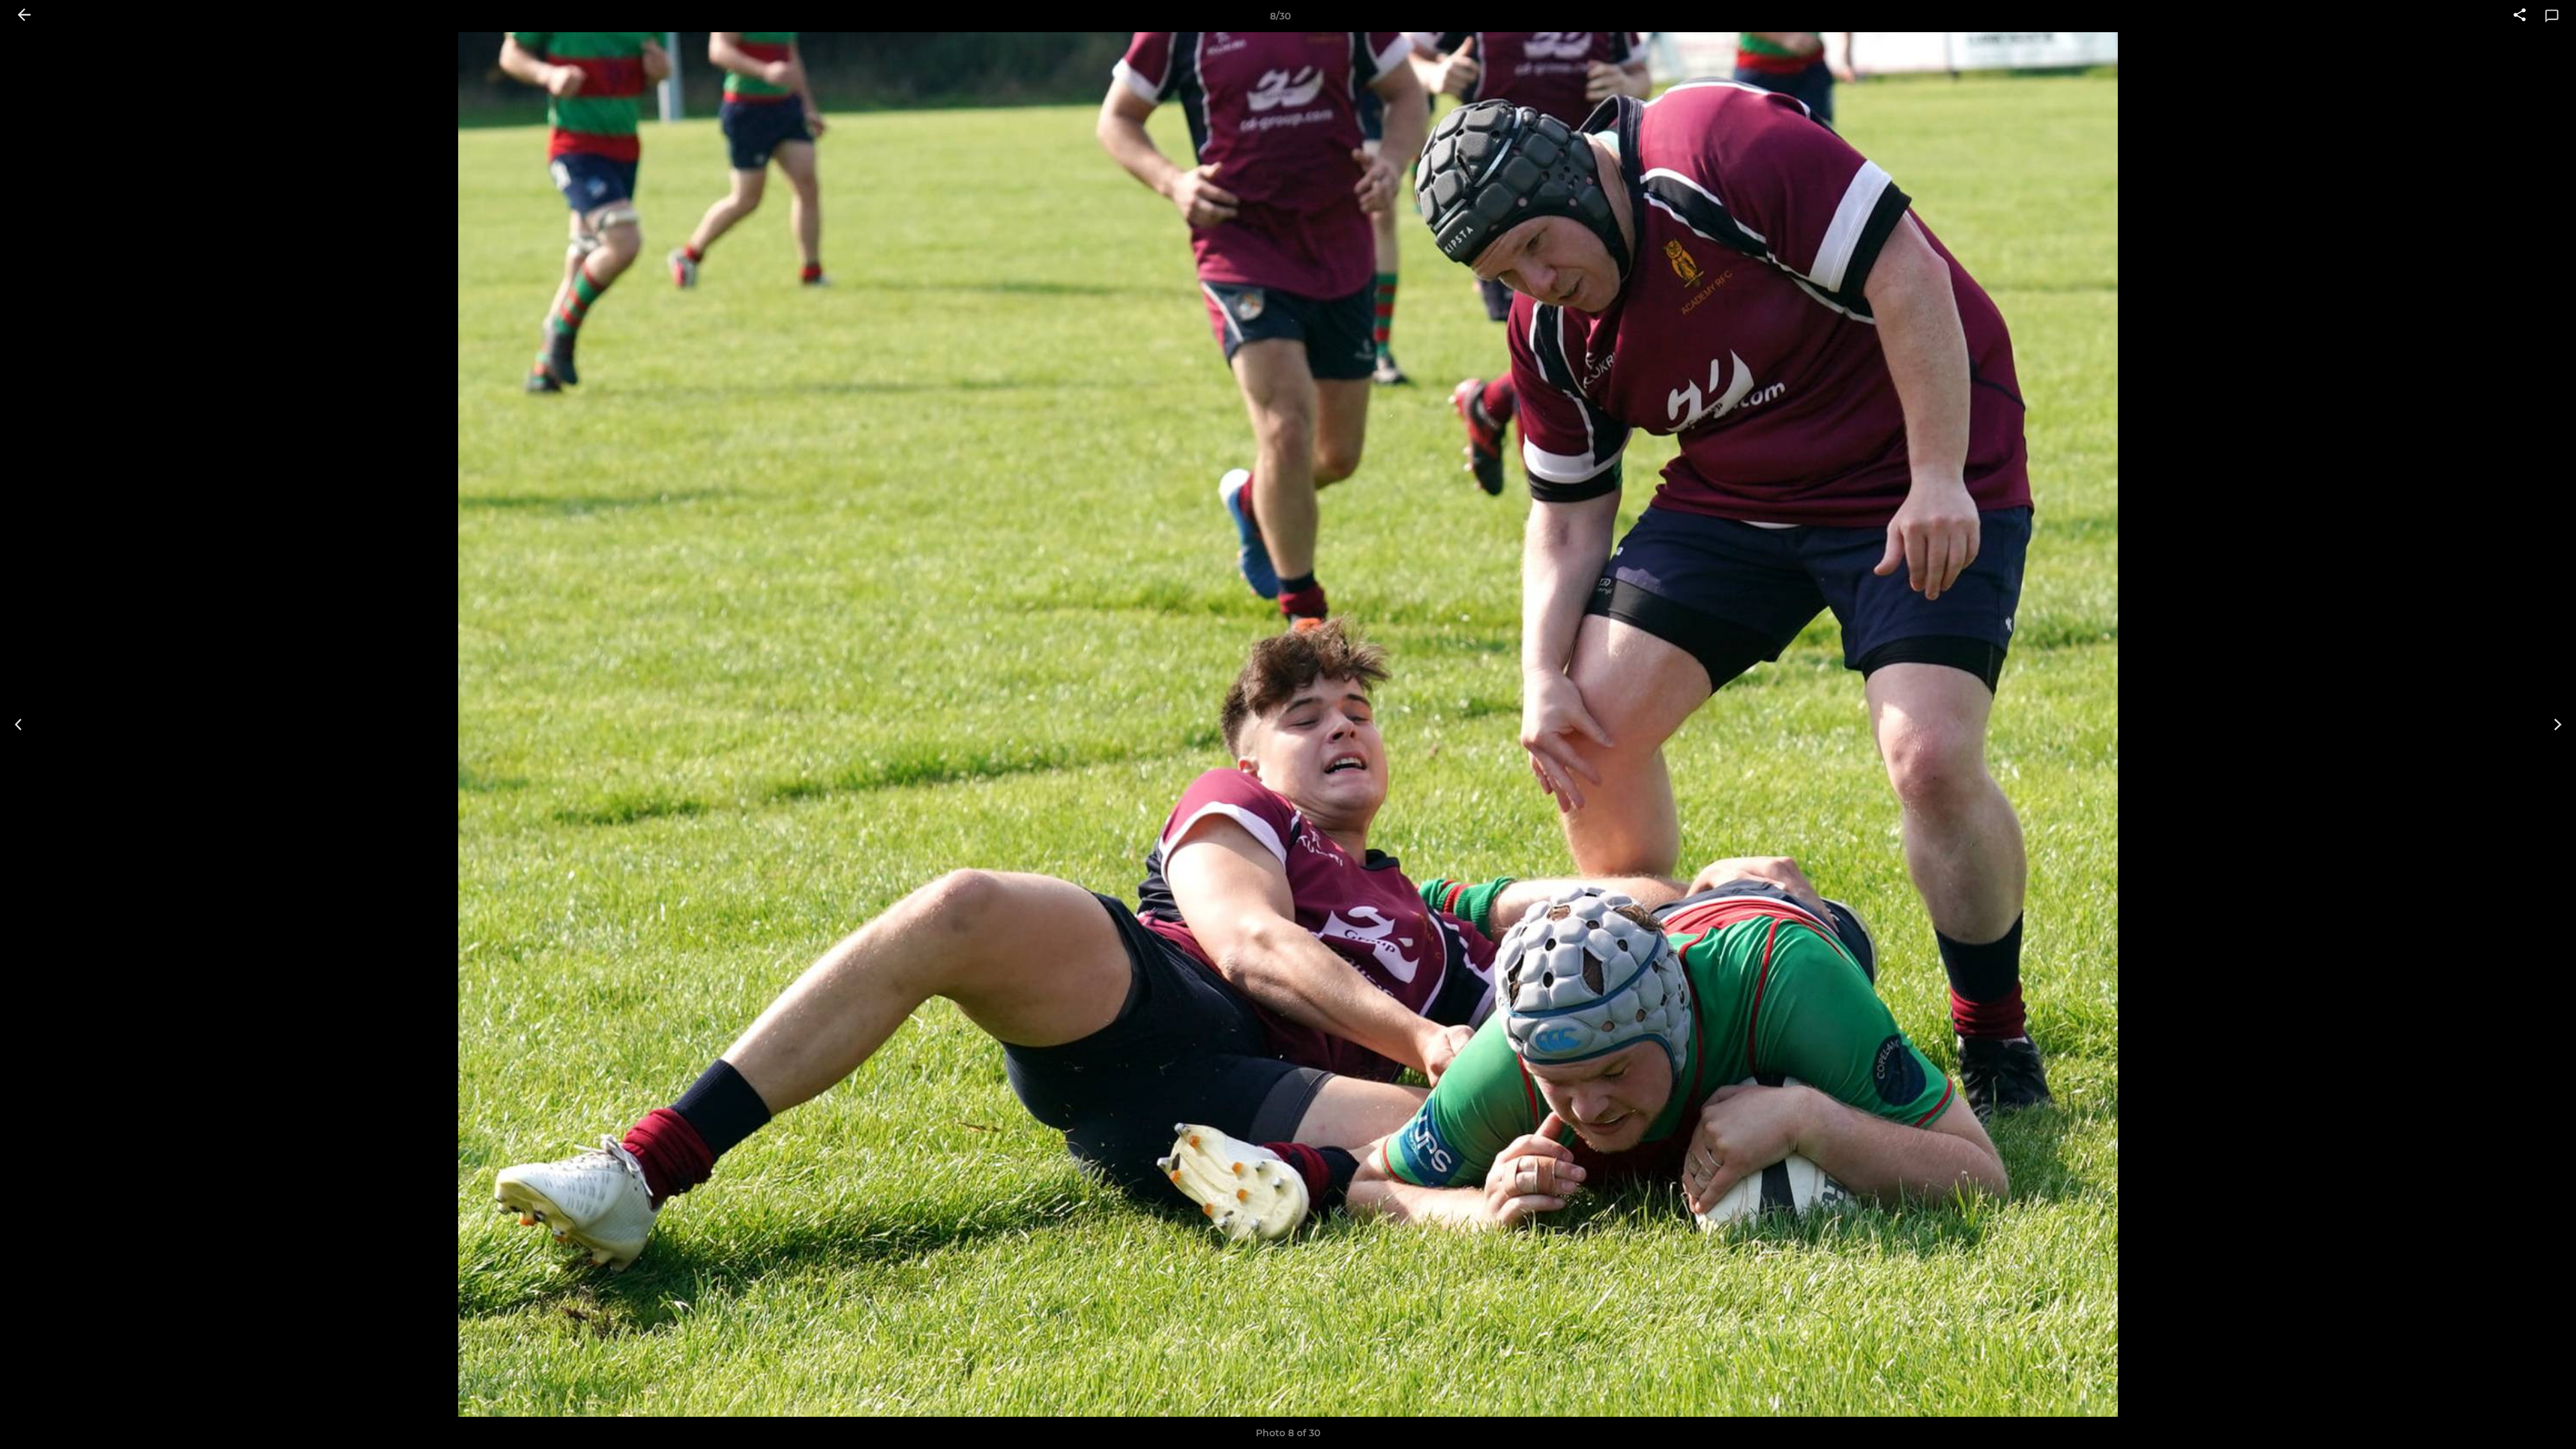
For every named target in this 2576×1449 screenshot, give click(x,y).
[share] (2520, 16)
